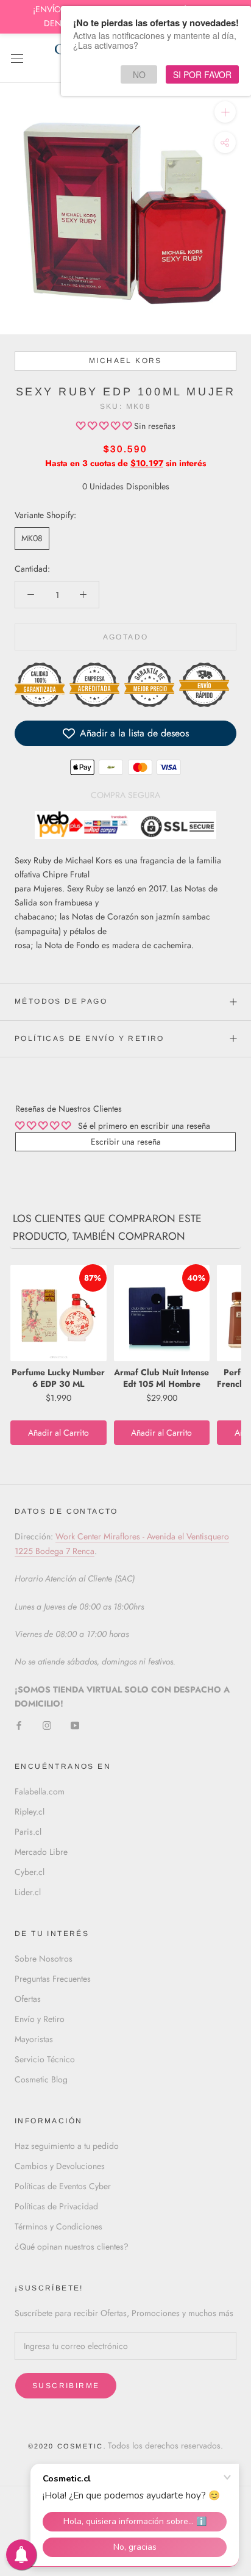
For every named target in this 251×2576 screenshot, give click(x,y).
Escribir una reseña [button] (126, 1142)
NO (139, 74)
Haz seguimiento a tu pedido (67, 2146)
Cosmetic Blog (41, 2079)
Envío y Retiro (40, 2019)
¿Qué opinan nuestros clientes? (72, 2247)
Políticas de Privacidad (56, 2206)
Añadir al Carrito (58, 1433)
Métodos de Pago (61, 1001)
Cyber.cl (30, 1872)
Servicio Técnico (45, 2059)
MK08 (32, 538)
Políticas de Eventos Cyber (63, 2186)
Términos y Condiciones (58, 2226)
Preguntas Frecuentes (53, 1979)
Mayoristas (34, 2039)
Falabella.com (40, 1791)
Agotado (126, 637)
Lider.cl (28, 1892)
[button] (105, 426)
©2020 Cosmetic (66, 2446)
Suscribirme (66, 2386)
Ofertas (28, 1999)
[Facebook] (19, 1725)
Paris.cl (28, 1832)
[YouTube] (75, 1725)
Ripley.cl (30, 1811)
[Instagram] (47, 1725)
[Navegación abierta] (17, 58)
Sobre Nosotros (44, 1959)
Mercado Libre (41, 1852)
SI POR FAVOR (202, 74)
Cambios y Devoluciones (60, 2166)
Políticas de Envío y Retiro (90, 1038)
